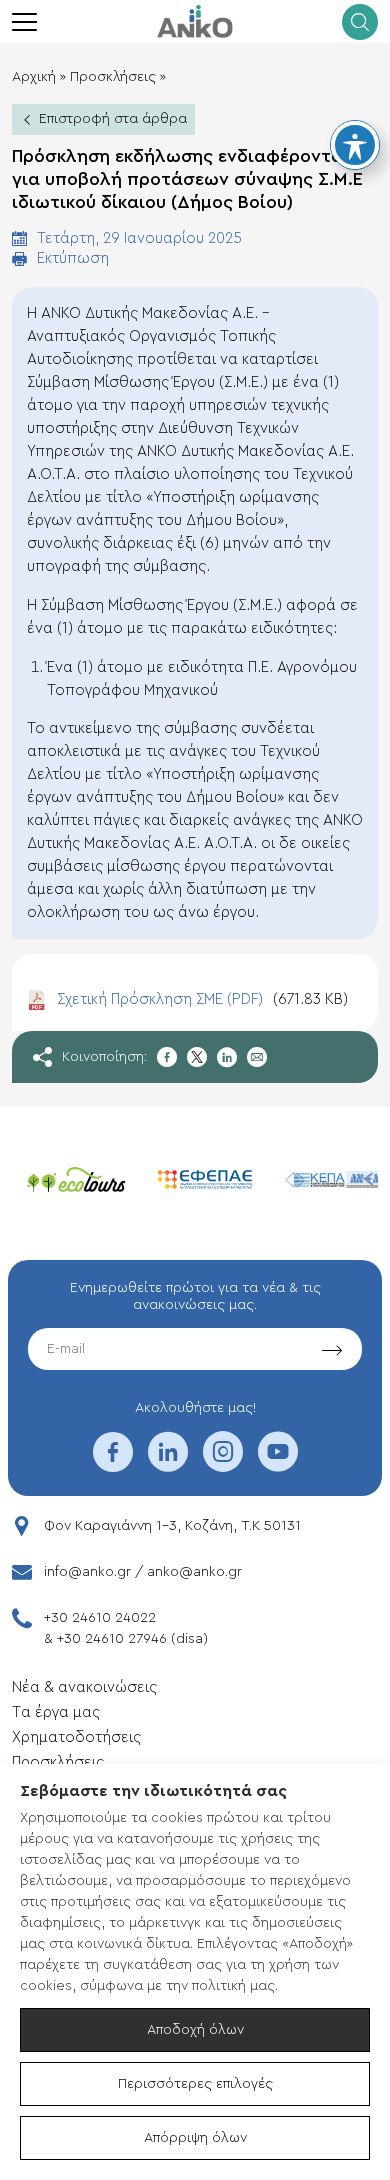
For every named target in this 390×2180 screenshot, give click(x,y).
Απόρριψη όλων (195, 2138)
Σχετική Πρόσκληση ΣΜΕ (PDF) (202, 999)
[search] (360, 22)
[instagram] (223, 1465)
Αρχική (34, 77)
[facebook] (113, 1465)
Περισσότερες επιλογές (195, 2084)
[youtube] (278, 1465)
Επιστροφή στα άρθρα (113, 119)
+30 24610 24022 (100, 1618)
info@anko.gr (87, 1572)
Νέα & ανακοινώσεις (84, 1687)
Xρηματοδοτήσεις (76, 1737)
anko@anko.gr (194, 1572)
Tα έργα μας (56, 1712)
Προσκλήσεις (113, 77)
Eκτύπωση (73, 258)
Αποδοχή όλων (195, 2030)
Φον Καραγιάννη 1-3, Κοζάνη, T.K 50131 (172, 1526)
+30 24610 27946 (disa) (132, 1639)
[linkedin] (168, 1465)
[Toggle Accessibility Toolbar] (355, 145)
